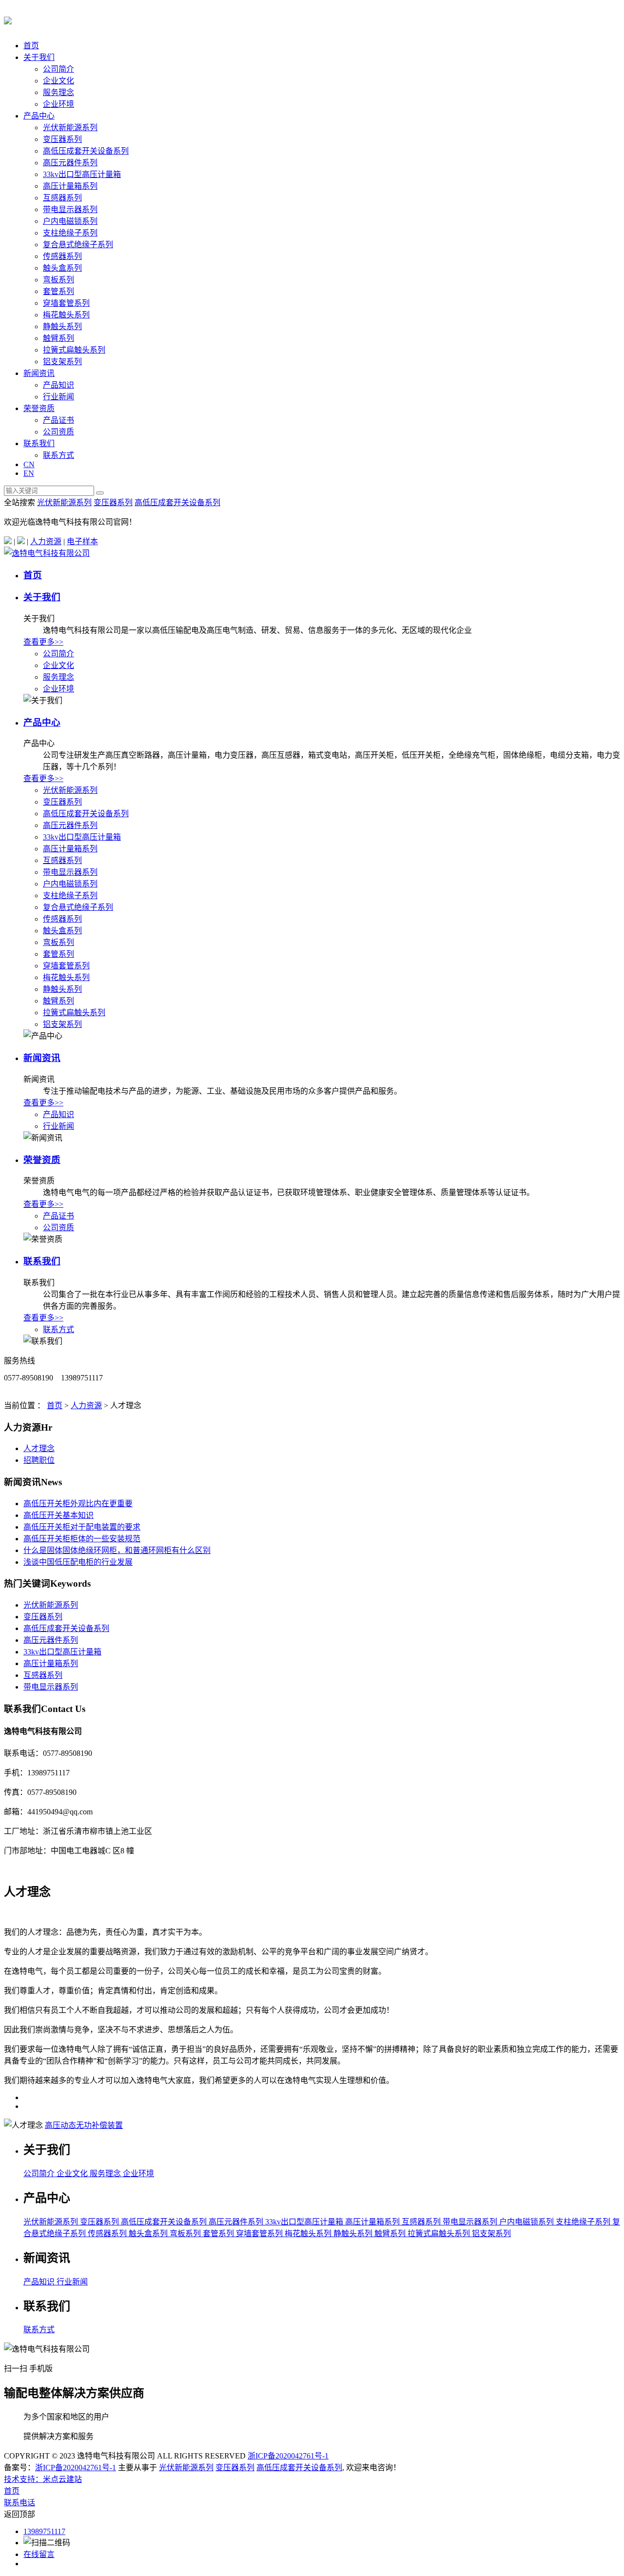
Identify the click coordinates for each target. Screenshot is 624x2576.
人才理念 (39, 1448)
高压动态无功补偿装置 (84, 2125)
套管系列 (58, 291)
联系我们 (39, 443)
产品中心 (39, 116)
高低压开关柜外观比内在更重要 (78, 1504)
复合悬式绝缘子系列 (78, 245)
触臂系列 (58, 338)
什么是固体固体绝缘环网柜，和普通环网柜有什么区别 (117, 1550)
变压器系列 (62, 139)
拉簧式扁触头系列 (74, 350)
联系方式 (58, 455)
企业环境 (58, 104)
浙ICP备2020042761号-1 (288, 2456)
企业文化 (58, 81)
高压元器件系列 (70, 163)
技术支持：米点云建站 (43, 2479)
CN (29, 464)
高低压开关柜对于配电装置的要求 (82, 1527)
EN (29, 473)
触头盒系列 (62, 268)
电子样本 (82, 541)
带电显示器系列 (70, 209)
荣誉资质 (39, 408)
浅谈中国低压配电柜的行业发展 (78, 1562)
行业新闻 (58, 397)
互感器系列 (62, 198)
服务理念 (58, 92)
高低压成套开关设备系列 (86, 151)
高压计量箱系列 (70, 186)
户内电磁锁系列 (70, 221)
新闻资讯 (39, 373)
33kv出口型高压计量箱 (82, 174)
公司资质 (58, 432)
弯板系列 (58, 280)
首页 (31, 46)
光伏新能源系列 (70, 128)
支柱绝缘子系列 (70, 233)
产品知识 (58, 385)
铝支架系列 (62, 362)
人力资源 (46, 541)
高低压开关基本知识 (58, 1515)
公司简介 (58, 69)
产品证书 (58, 420)
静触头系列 (62, 326)
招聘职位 (39, 1460)
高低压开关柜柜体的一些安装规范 (82, 1539)
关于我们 (39, 57)
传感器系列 (62, 256)
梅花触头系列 (66, 315)
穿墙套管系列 (66, 303)
